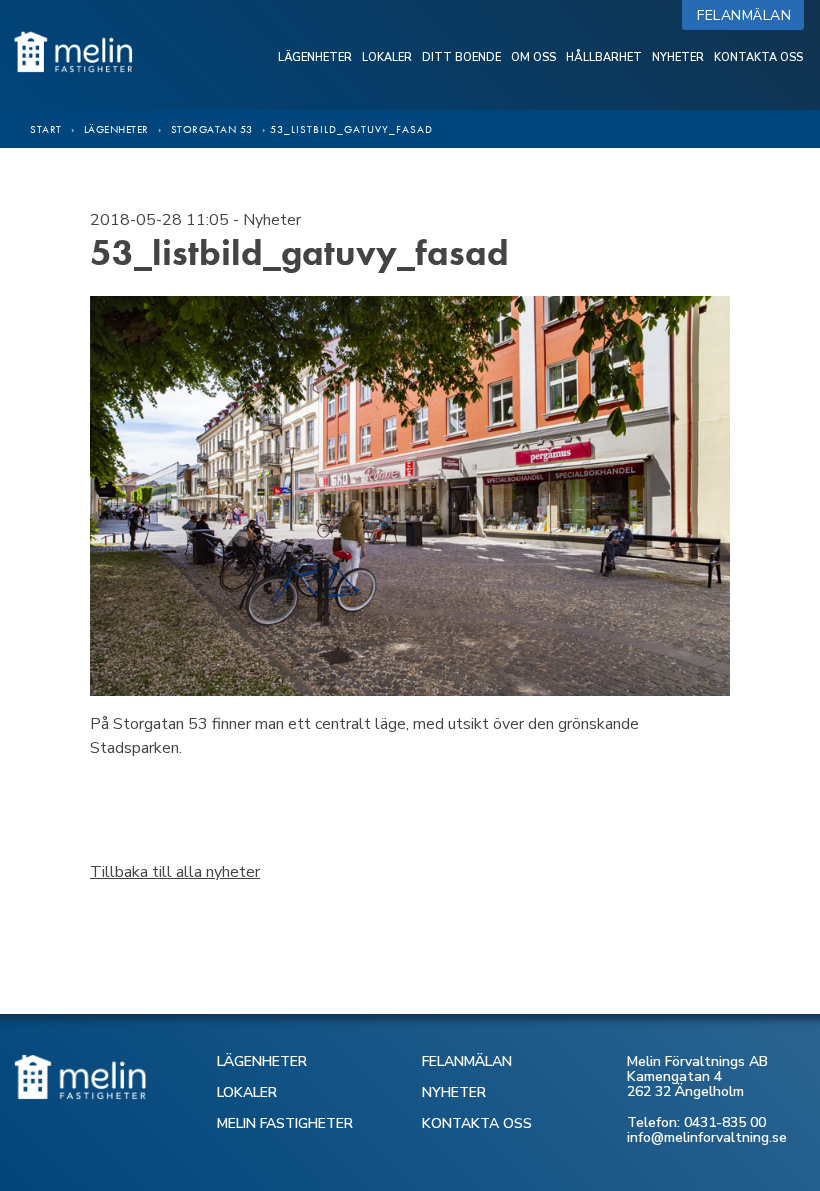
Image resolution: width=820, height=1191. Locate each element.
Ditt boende (461, 57)
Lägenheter (315, 57)
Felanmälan (748, 15)
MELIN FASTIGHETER (285, 1123)
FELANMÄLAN (467, 1061)
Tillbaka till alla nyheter (175, 872)
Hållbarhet (604, 57)
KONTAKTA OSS (477, 1123)
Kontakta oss (758, 57)
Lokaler (387, 57)
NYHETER (454, 1092)
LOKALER (247, 1092)
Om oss (533, 57)
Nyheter (678, 57)
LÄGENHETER (262, 1061)
